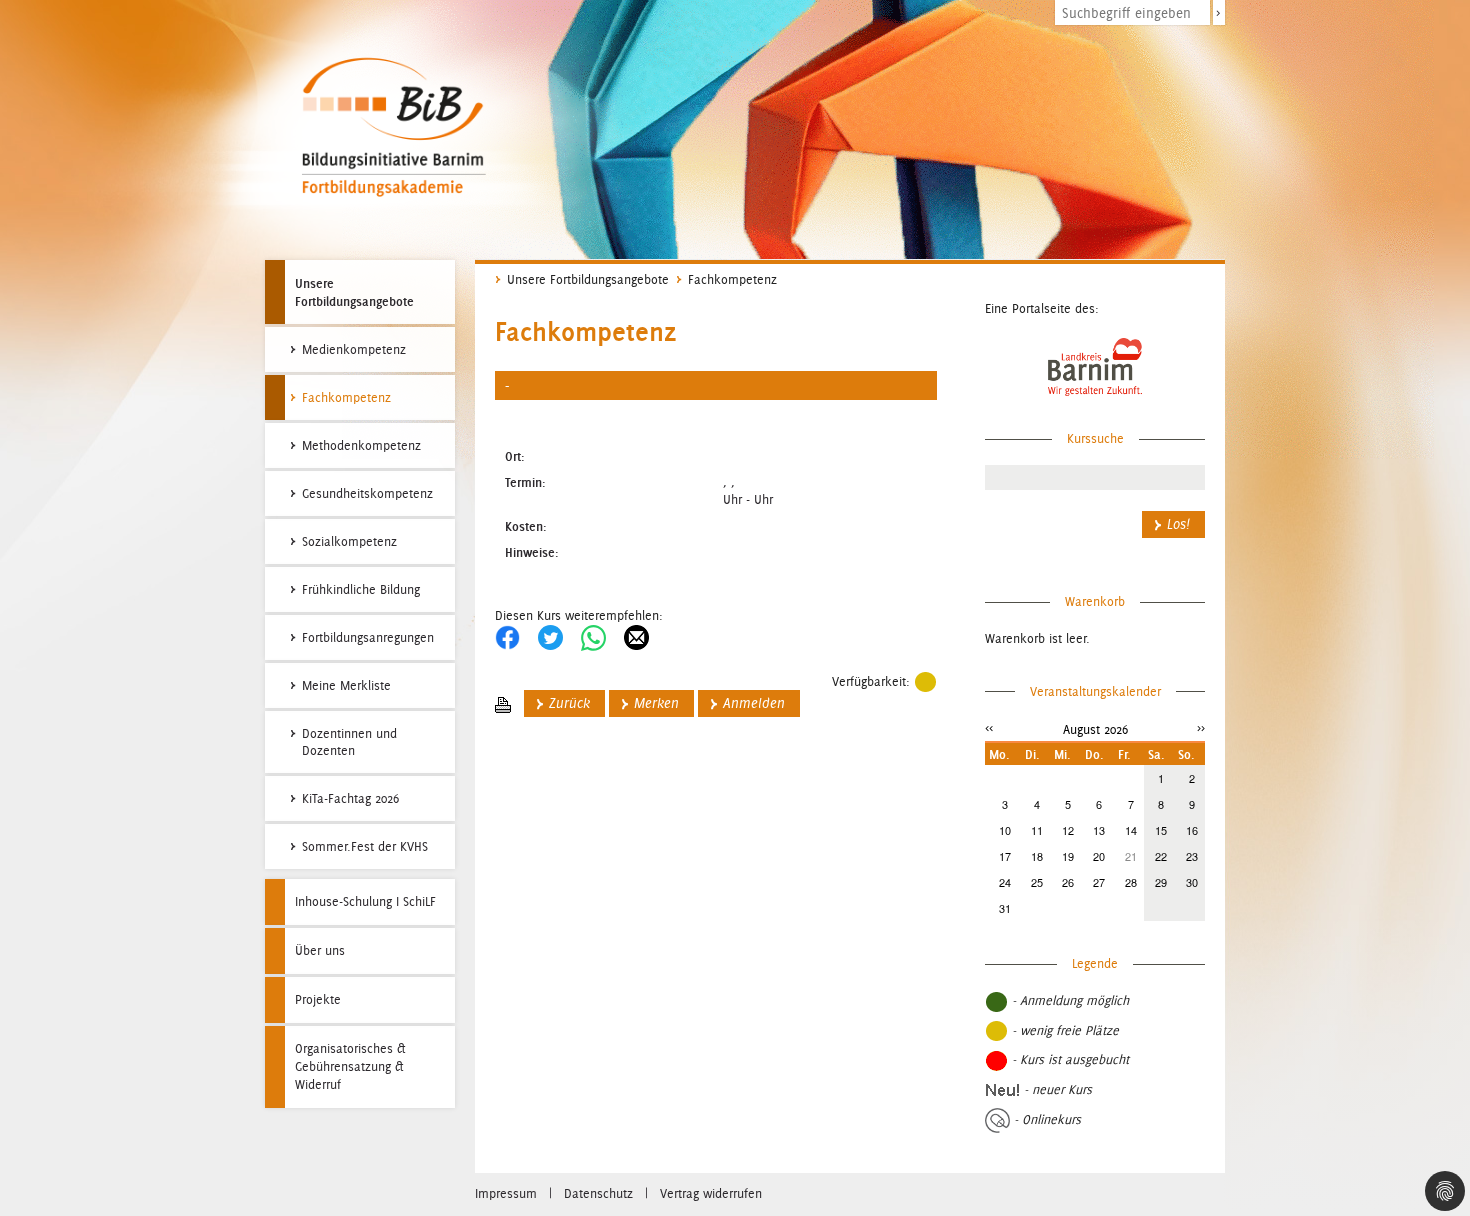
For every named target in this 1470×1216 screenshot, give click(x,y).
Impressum (506, 1193)
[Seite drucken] (503, 703)
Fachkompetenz (732, 279)
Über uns (320, 950)
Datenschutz (598, 1193)
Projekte (318, 999)
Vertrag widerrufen (711, 1193)
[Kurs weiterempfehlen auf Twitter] (550, 636)
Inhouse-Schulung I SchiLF (365, 901)
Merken (656, 703)
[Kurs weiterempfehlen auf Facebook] (507, 636)
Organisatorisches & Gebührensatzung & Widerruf (350, 1066)
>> (1201, 727)
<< (989, 727)
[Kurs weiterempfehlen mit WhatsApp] (593, 636)
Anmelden (754, 703)
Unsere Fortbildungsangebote (354, 292)
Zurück (569, 703)
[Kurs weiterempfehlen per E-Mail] (636, 636)
